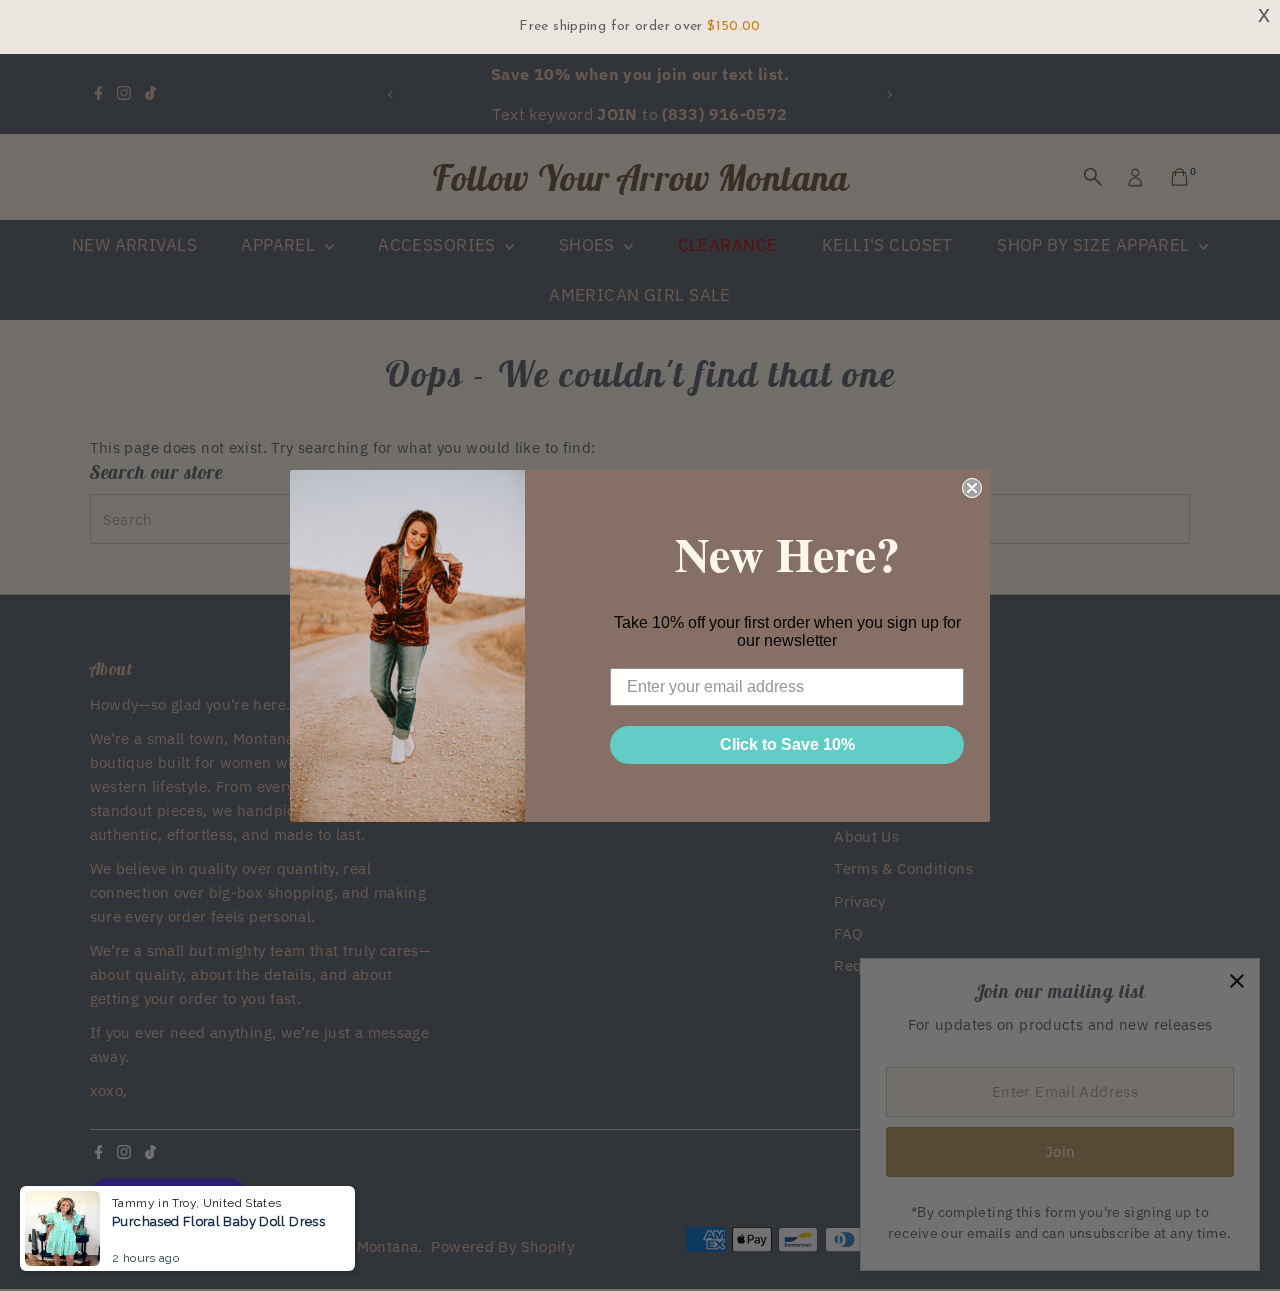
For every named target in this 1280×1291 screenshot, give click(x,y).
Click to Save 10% (787, 744)
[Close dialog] (972, 488)
